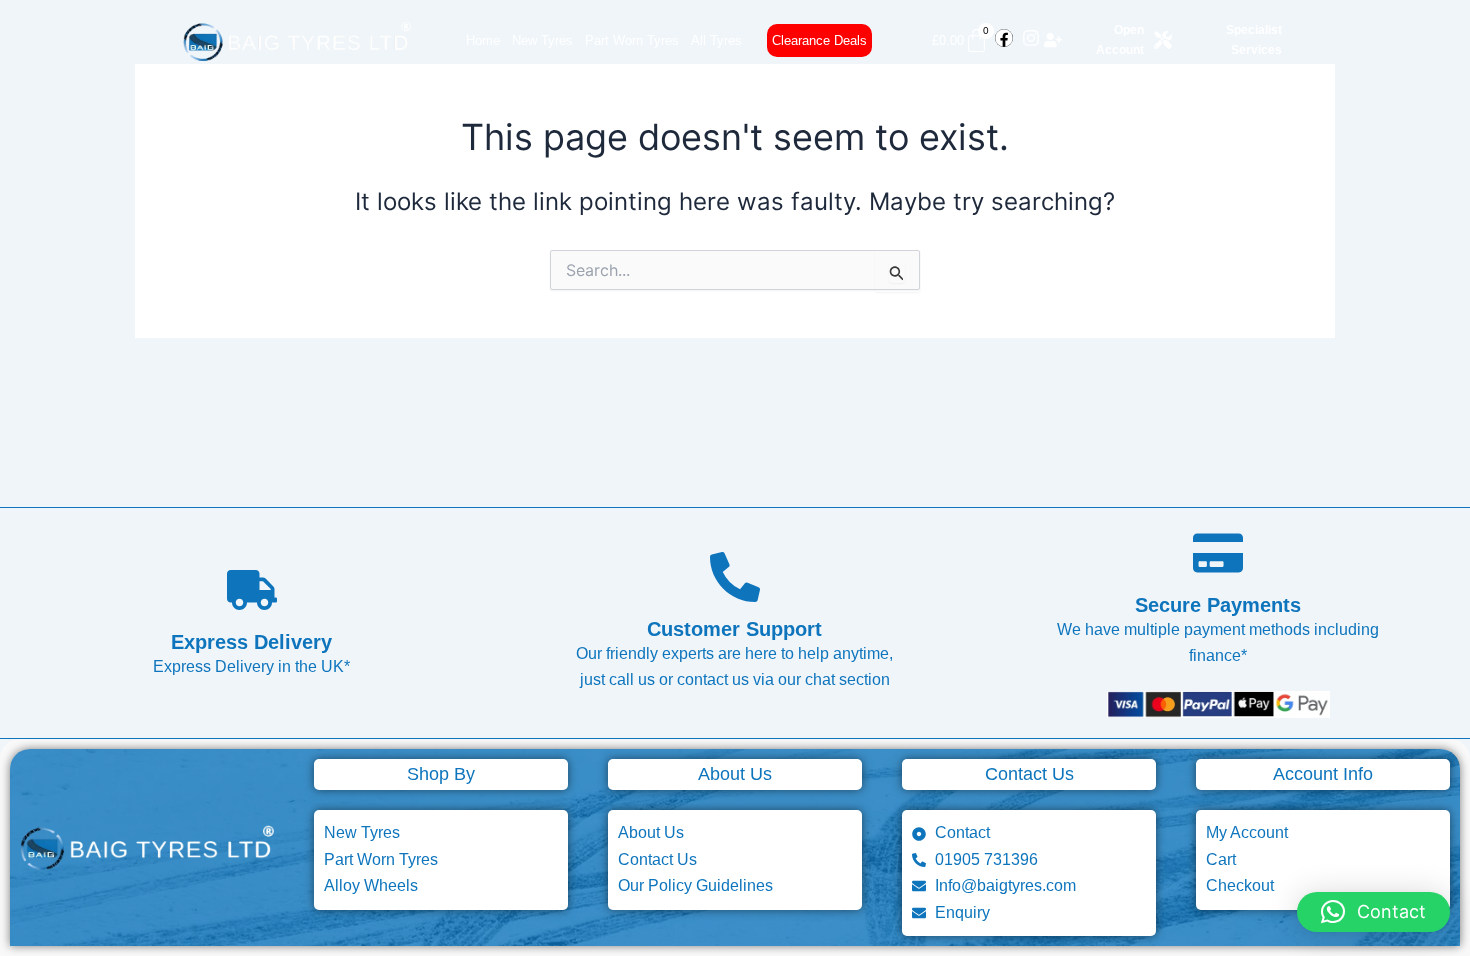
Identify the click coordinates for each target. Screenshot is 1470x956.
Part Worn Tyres (632, 40)
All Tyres (716, 40)
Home (483, 40)
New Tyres (542, 40)
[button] (1373, 912)
